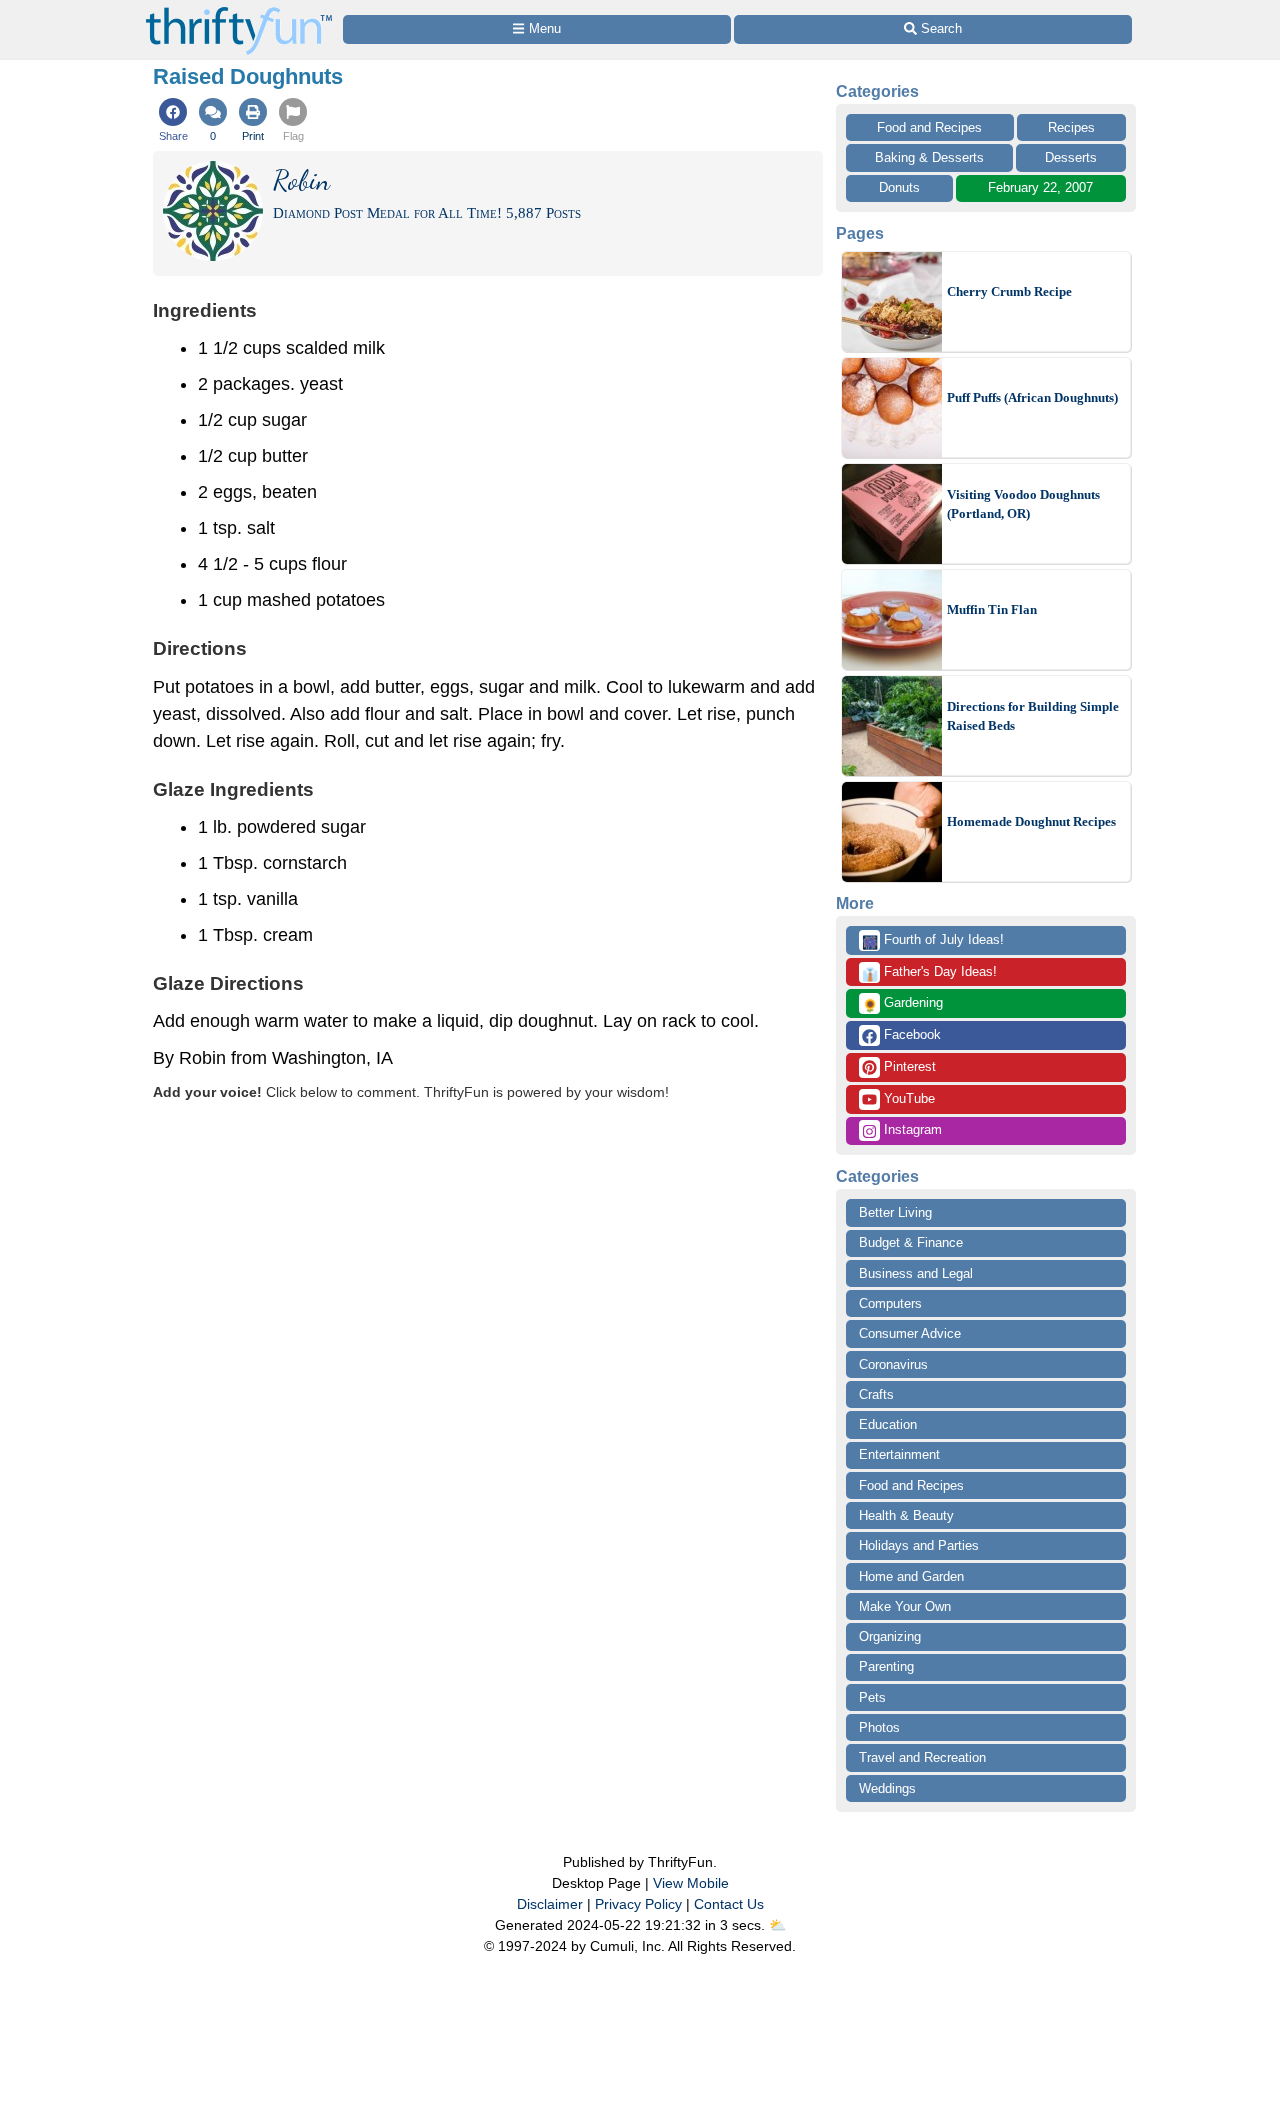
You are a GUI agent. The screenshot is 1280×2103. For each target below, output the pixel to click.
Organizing (890, 1636)
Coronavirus (893, 1364)
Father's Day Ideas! (929, 973)
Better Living (895, 1212)
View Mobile (691, 1883)
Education (888, 1424)
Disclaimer (550, 1904)
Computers (890, 1303)
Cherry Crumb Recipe (1009, 291)
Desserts (1071, 157)
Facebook (910, 1034)
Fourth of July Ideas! (933, 941)
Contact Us (729, 1904)
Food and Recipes (929, 127)
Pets (872, 1697)
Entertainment (899, 1454)
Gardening (902, 1004)
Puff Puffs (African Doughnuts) (1032, 397)
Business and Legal (916, 1273)
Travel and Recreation (922, 1757)
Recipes (1071, 127)
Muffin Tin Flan (992, 609)
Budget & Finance (911, 1242)
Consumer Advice (910, 1333)
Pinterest (908, 1066)
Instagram (911, 1129)
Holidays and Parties (919, 1545)
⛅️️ (777, 1925)
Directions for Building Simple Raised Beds (1033, 716)
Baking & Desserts (929, 157)
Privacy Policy (638, 1904)
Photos (879, 1727)
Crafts (876, 1394)
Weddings (887, 1788)
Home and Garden (911, 1576)
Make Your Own (905, 1606)
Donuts (899, 187)
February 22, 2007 (1040, 187)
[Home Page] (239, 11)
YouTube (907, 1098)
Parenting (886, 1666)
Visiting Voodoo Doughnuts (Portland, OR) (1023, 504)
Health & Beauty (906, 1515)
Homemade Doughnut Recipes (1031, 821)
